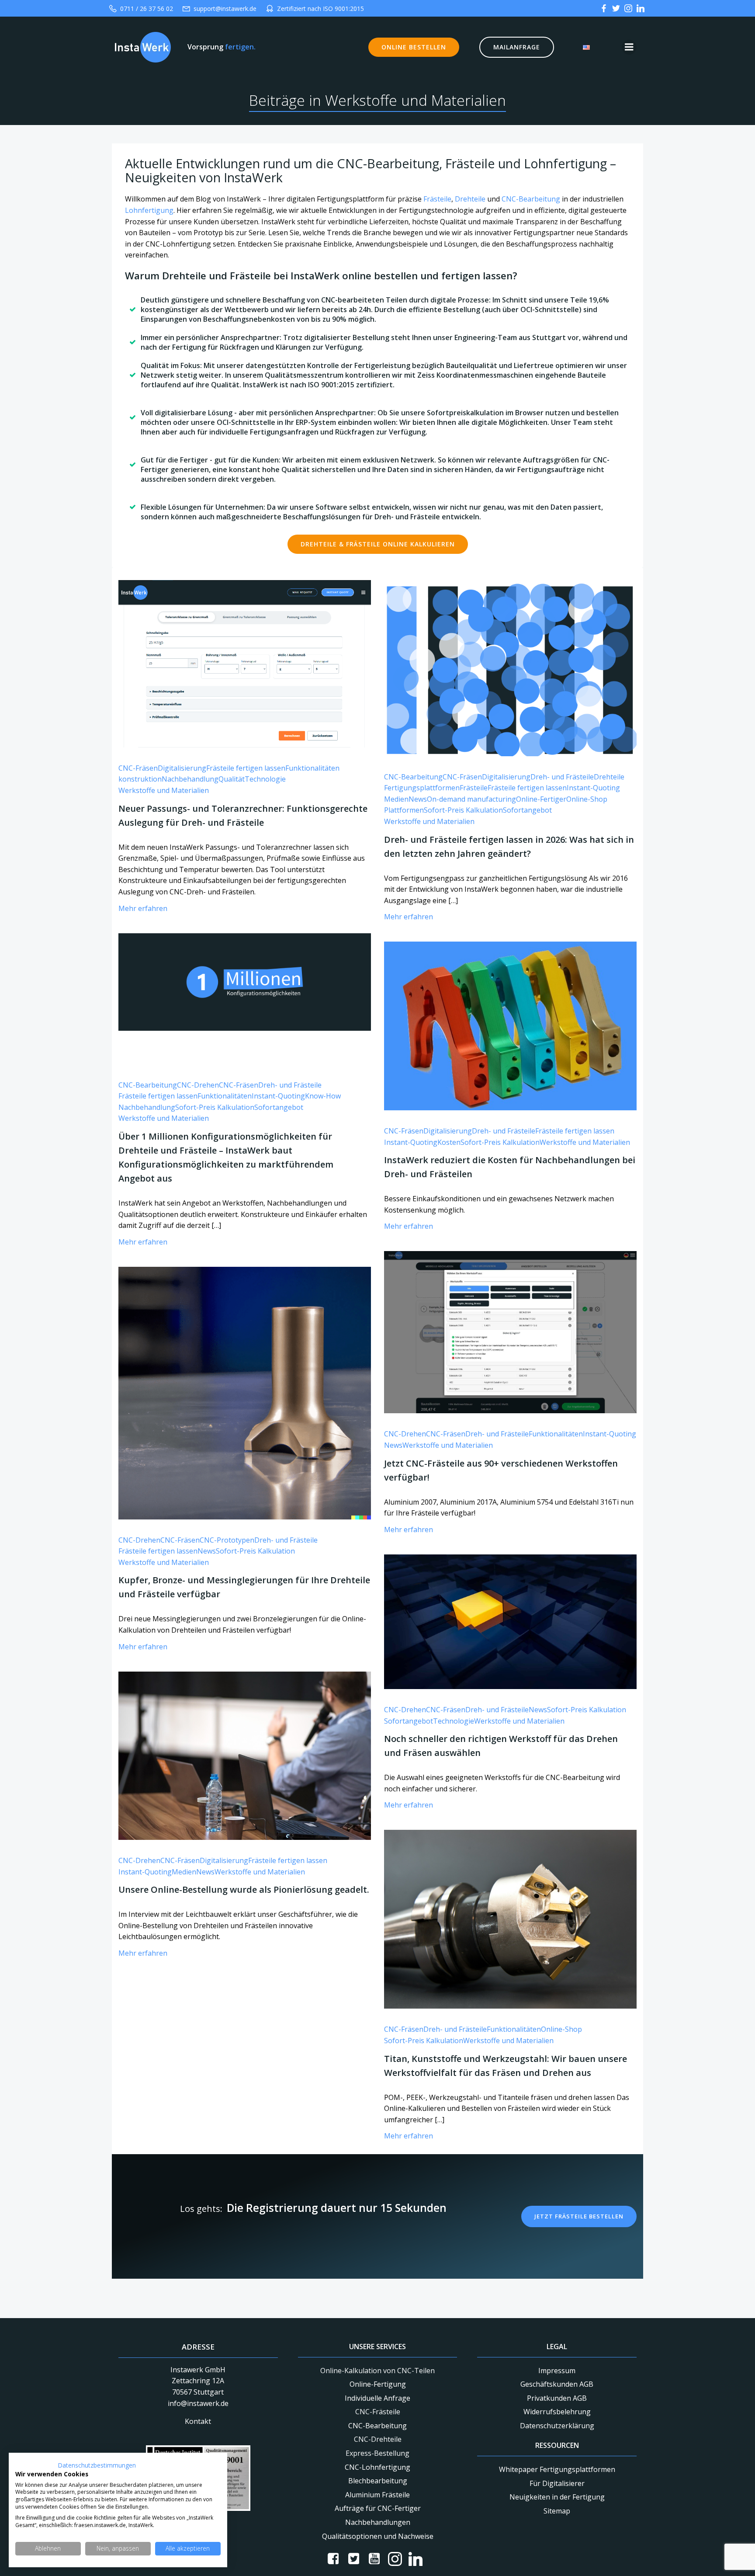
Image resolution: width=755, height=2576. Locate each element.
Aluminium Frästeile (377, 2495)
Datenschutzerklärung (557, 2426)
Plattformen (404, 810)
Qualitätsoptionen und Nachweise (378, 2536)
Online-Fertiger (541, 799)
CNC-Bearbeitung (531, 199)
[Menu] (629, 47)
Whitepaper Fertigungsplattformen (557, 2469)
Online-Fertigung (378, 2384)
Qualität (232, 779)
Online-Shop (587, 799)
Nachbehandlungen (378, 2522)
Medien (396, 799)
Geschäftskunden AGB (557, 2384)
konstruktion (140, 779)
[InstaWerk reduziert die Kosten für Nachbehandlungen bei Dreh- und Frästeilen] (510, 1026)
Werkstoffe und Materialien (164, 790)
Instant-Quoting (593, 788)
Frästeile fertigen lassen (246, 768)
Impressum (557, 2371)
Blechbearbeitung (378, 2481)
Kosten (449, 1142)
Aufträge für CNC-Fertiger (378, 2508)
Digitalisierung (182, 768)
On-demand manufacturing (471, 799)
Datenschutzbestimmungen (97, 2465)
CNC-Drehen (198, 1085)
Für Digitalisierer (557, 2483)
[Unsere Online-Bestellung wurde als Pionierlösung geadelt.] (245, 1755)
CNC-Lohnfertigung (377, 2467)
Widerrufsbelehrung (557, 2412)
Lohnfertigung (149, 210)
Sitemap (557, 2511)
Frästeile (437, 199)
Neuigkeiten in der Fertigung (557, 2497)
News (418, 799)
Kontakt (198, 2421)
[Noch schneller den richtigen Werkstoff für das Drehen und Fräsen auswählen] (510, 1621)
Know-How (323, 1096)
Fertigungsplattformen (422, 788)
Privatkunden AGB (557, 2398)
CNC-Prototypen (227, 1540)
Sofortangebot (527, 810)
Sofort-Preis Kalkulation (463, 810)
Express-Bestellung (377, 2453)
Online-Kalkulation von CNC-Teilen (377, 2371)
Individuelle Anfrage (377, 2398)
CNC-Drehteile (378, 2439)
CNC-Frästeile (378, 2412)
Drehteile (470, 199)
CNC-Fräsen (138, 768)
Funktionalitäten (312, 768)
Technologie (265, 779)
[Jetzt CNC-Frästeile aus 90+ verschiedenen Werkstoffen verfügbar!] (510, 1331)
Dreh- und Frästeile (562, 777)
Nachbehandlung (190, 779)
